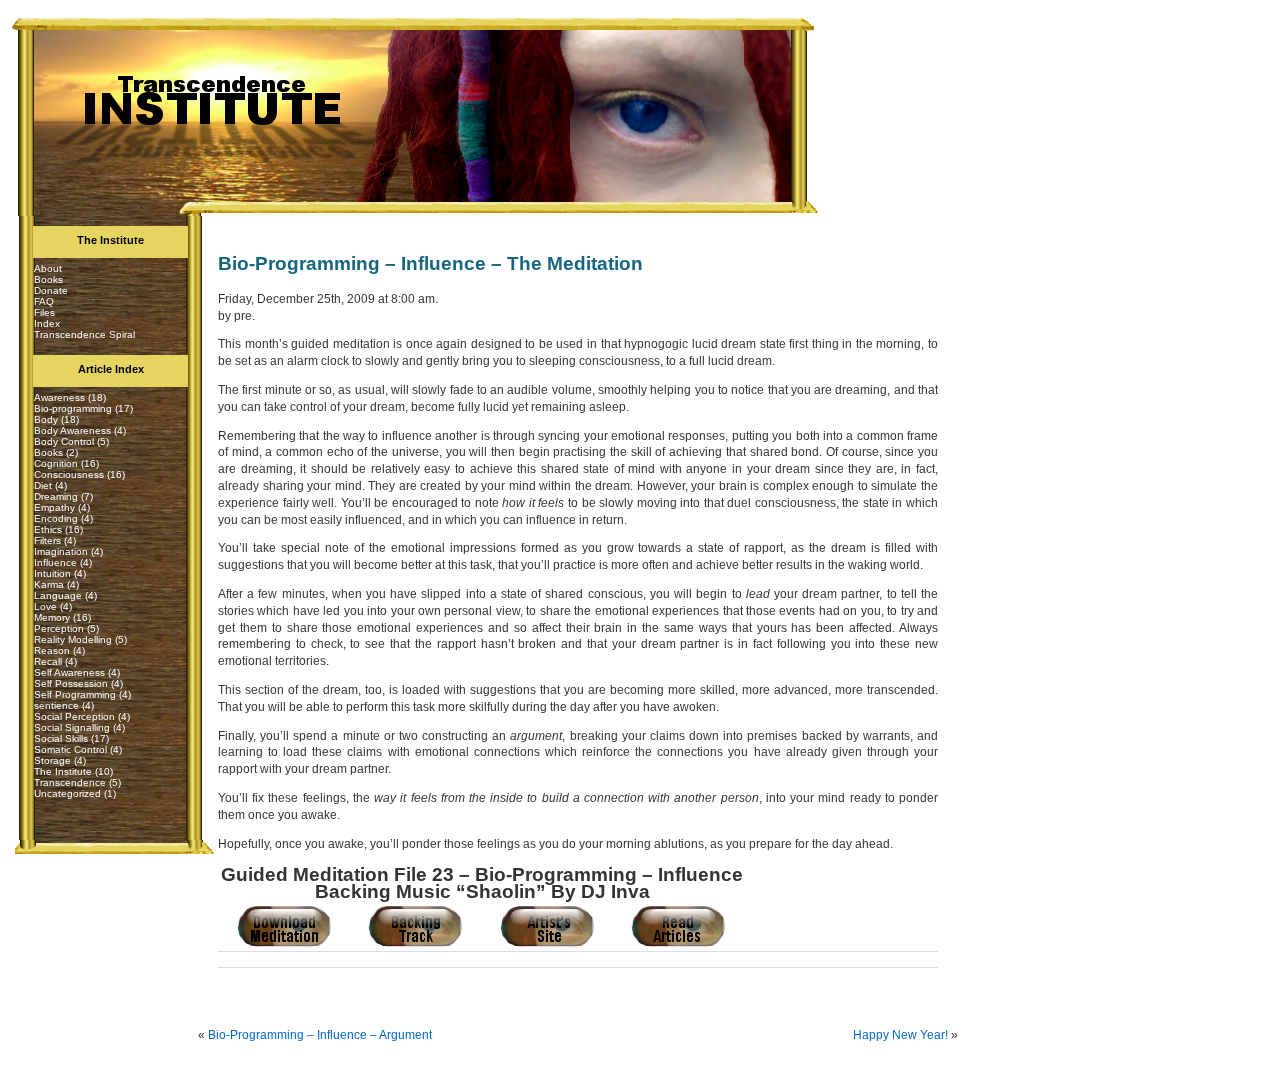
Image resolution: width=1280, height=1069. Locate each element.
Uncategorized (67, 793)
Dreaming (56, 496)
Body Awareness (72, 430)
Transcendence (70, 782)
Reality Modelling (73, 639)
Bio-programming (73, 408)
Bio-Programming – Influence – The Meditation (430, 263)
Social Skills (61, 738)
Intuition (52, 573)
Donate (51, 290)
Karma (49, 584)
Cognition (56, 463)
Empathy (54, 507)
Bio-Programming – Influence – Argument (320, 1035)
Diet (43, 485)
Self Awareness (69, 672)
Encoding (56, 518)
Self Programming (75, 694)
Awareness (59, 397)
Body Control (64, 441)
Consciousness (69, 474)
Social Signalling (72, 727)
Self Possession (71, 683)
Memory (52, 617)
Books (48, 279)
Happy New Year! (900, 1035)
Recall (48, 661)
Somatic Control (70, 749)
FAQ (44, 301)
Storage (52, 760)
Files (44, 312)
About (48, 268)
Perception (59, 628)
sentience (56, 705)
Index (47, 323)
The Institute (63, 771)
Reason (52, 650)
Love (45, 606)
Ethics (48, 529)
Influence (55, 562)
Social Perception (74, 716)
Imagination (61, 551)
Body (46, 419)
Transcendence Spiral (84, 334)
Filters (47, 540)
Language (58, 595)
